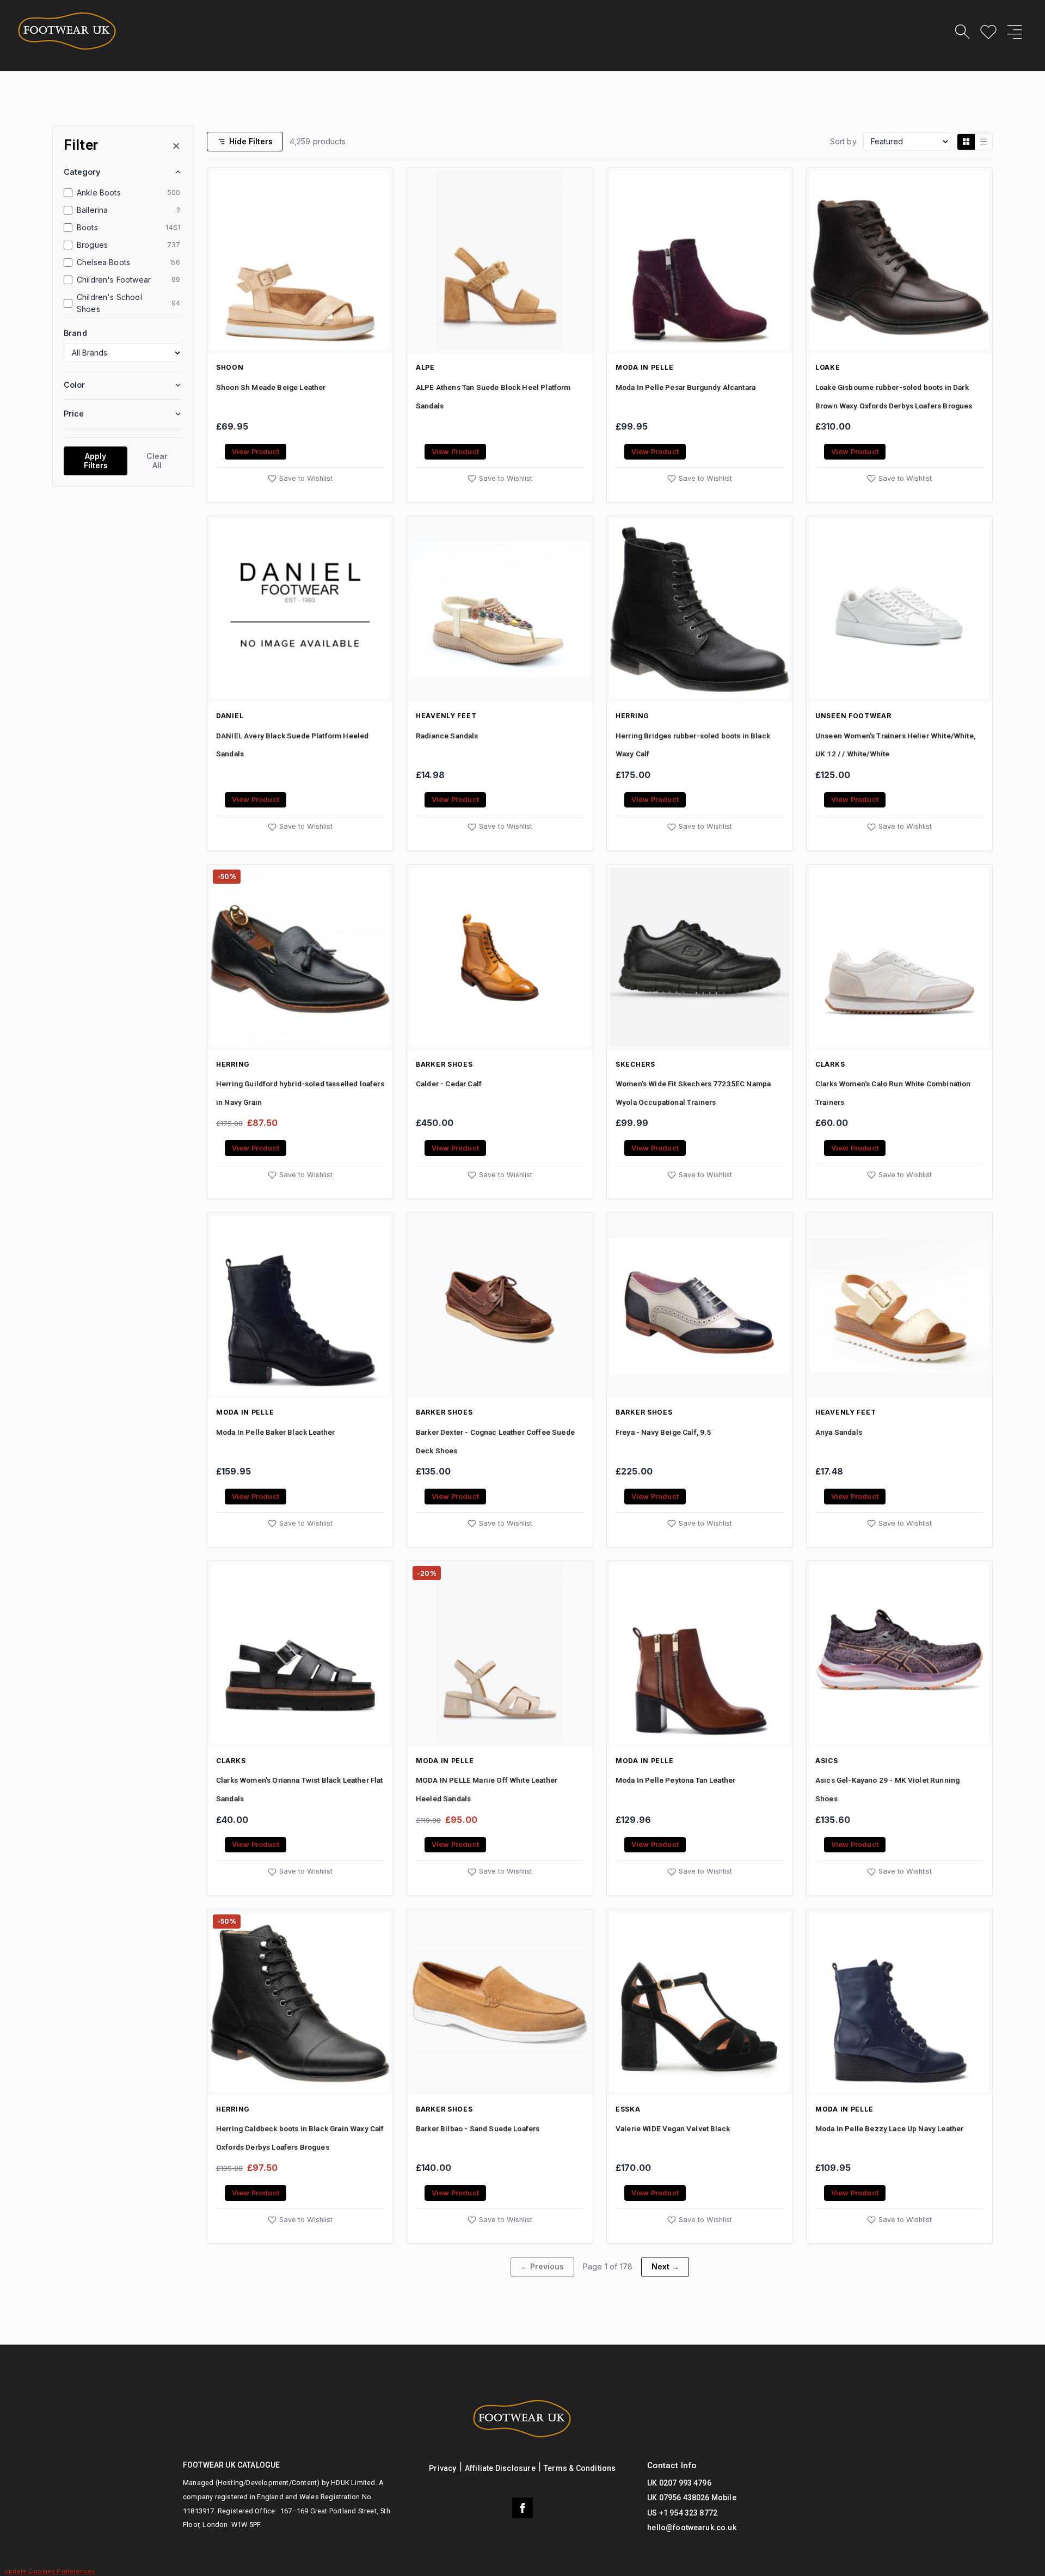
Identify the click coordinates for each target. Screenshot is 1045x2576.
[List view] (983, 142)
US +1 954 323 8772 (682, 2513)
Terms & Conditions (580, 2468)
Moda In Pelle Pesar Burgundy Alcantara (686, 387)
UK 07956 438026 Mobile (692, 2498)
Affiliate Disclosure (500, 2468)
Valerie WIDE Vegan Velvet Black (673, 2128)
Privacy (442, 2468)
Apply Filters (96, 461)
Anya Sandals (839, 1432)
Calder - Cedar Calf (449, 1084)
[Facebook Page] (522, 2508)
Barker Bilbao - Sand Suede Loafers (478, 2128)
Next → (665, 2266)
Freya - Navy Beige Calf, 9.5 (663, 1432)
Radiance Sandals (447, 736)
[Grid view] (966, 142)
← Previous (542, 2266)
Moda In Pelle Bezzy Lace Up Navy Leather (889, 2128)
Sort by (843, 141)
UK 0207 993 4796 (679, 2483)
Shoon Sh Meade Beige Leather (271, 387)
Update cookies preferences (50, 2571)
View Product (256, 452)
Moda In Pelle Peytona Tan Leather (675, 1780)
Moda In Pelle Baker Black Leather (275, 1432)
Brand (75, 332)
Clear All (157, 461)
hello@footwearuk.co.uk (692, 2528)
